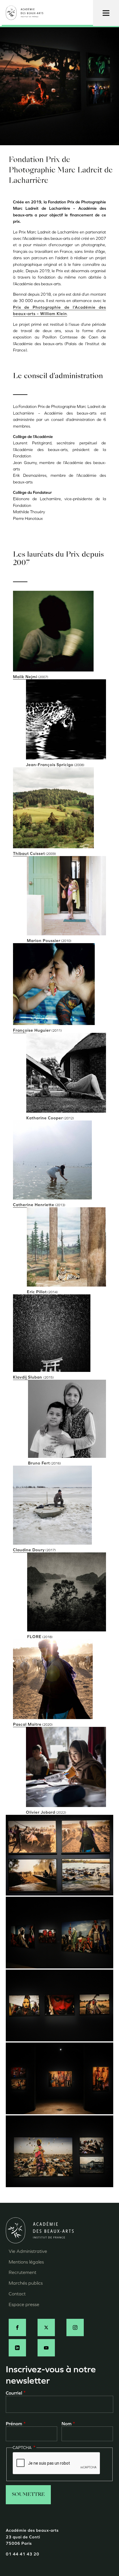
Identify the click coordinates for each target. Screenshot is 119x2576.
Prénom (14, 2424)
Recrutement (23, 2272)
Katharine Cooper (45, 1118)
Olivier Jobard (41, 1812)
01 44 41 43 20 (23, 2554)
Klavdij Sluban (28, 1377)
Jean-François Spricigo (50, 765)
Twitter (46, 2327)
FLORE (34, 1637)
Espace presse (24, 2304)
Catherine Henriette (34, 1205)
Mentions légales (26, 2262)
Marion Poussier (44, 941)
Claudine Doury (29, 1550)
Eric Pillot (37, 1292)
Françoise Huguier (32, 1030)
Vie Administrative (28, 2251)
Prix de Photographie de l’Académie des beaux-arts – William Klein (59, 311)
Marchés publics (26, 2283)
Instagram (75, 2327)
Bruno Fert (39, 1463)
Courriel (14, 2393)
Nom (67, 2424)
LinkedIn (17, 2348)
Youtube (46, 2348)
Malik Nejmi (25, 677)
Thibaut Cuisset (29, 854)
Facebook (17, 2327)
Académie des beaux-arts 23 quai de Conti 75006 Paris (32, 2537)
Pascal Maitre (27, 1724)
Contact (17, 2294)
